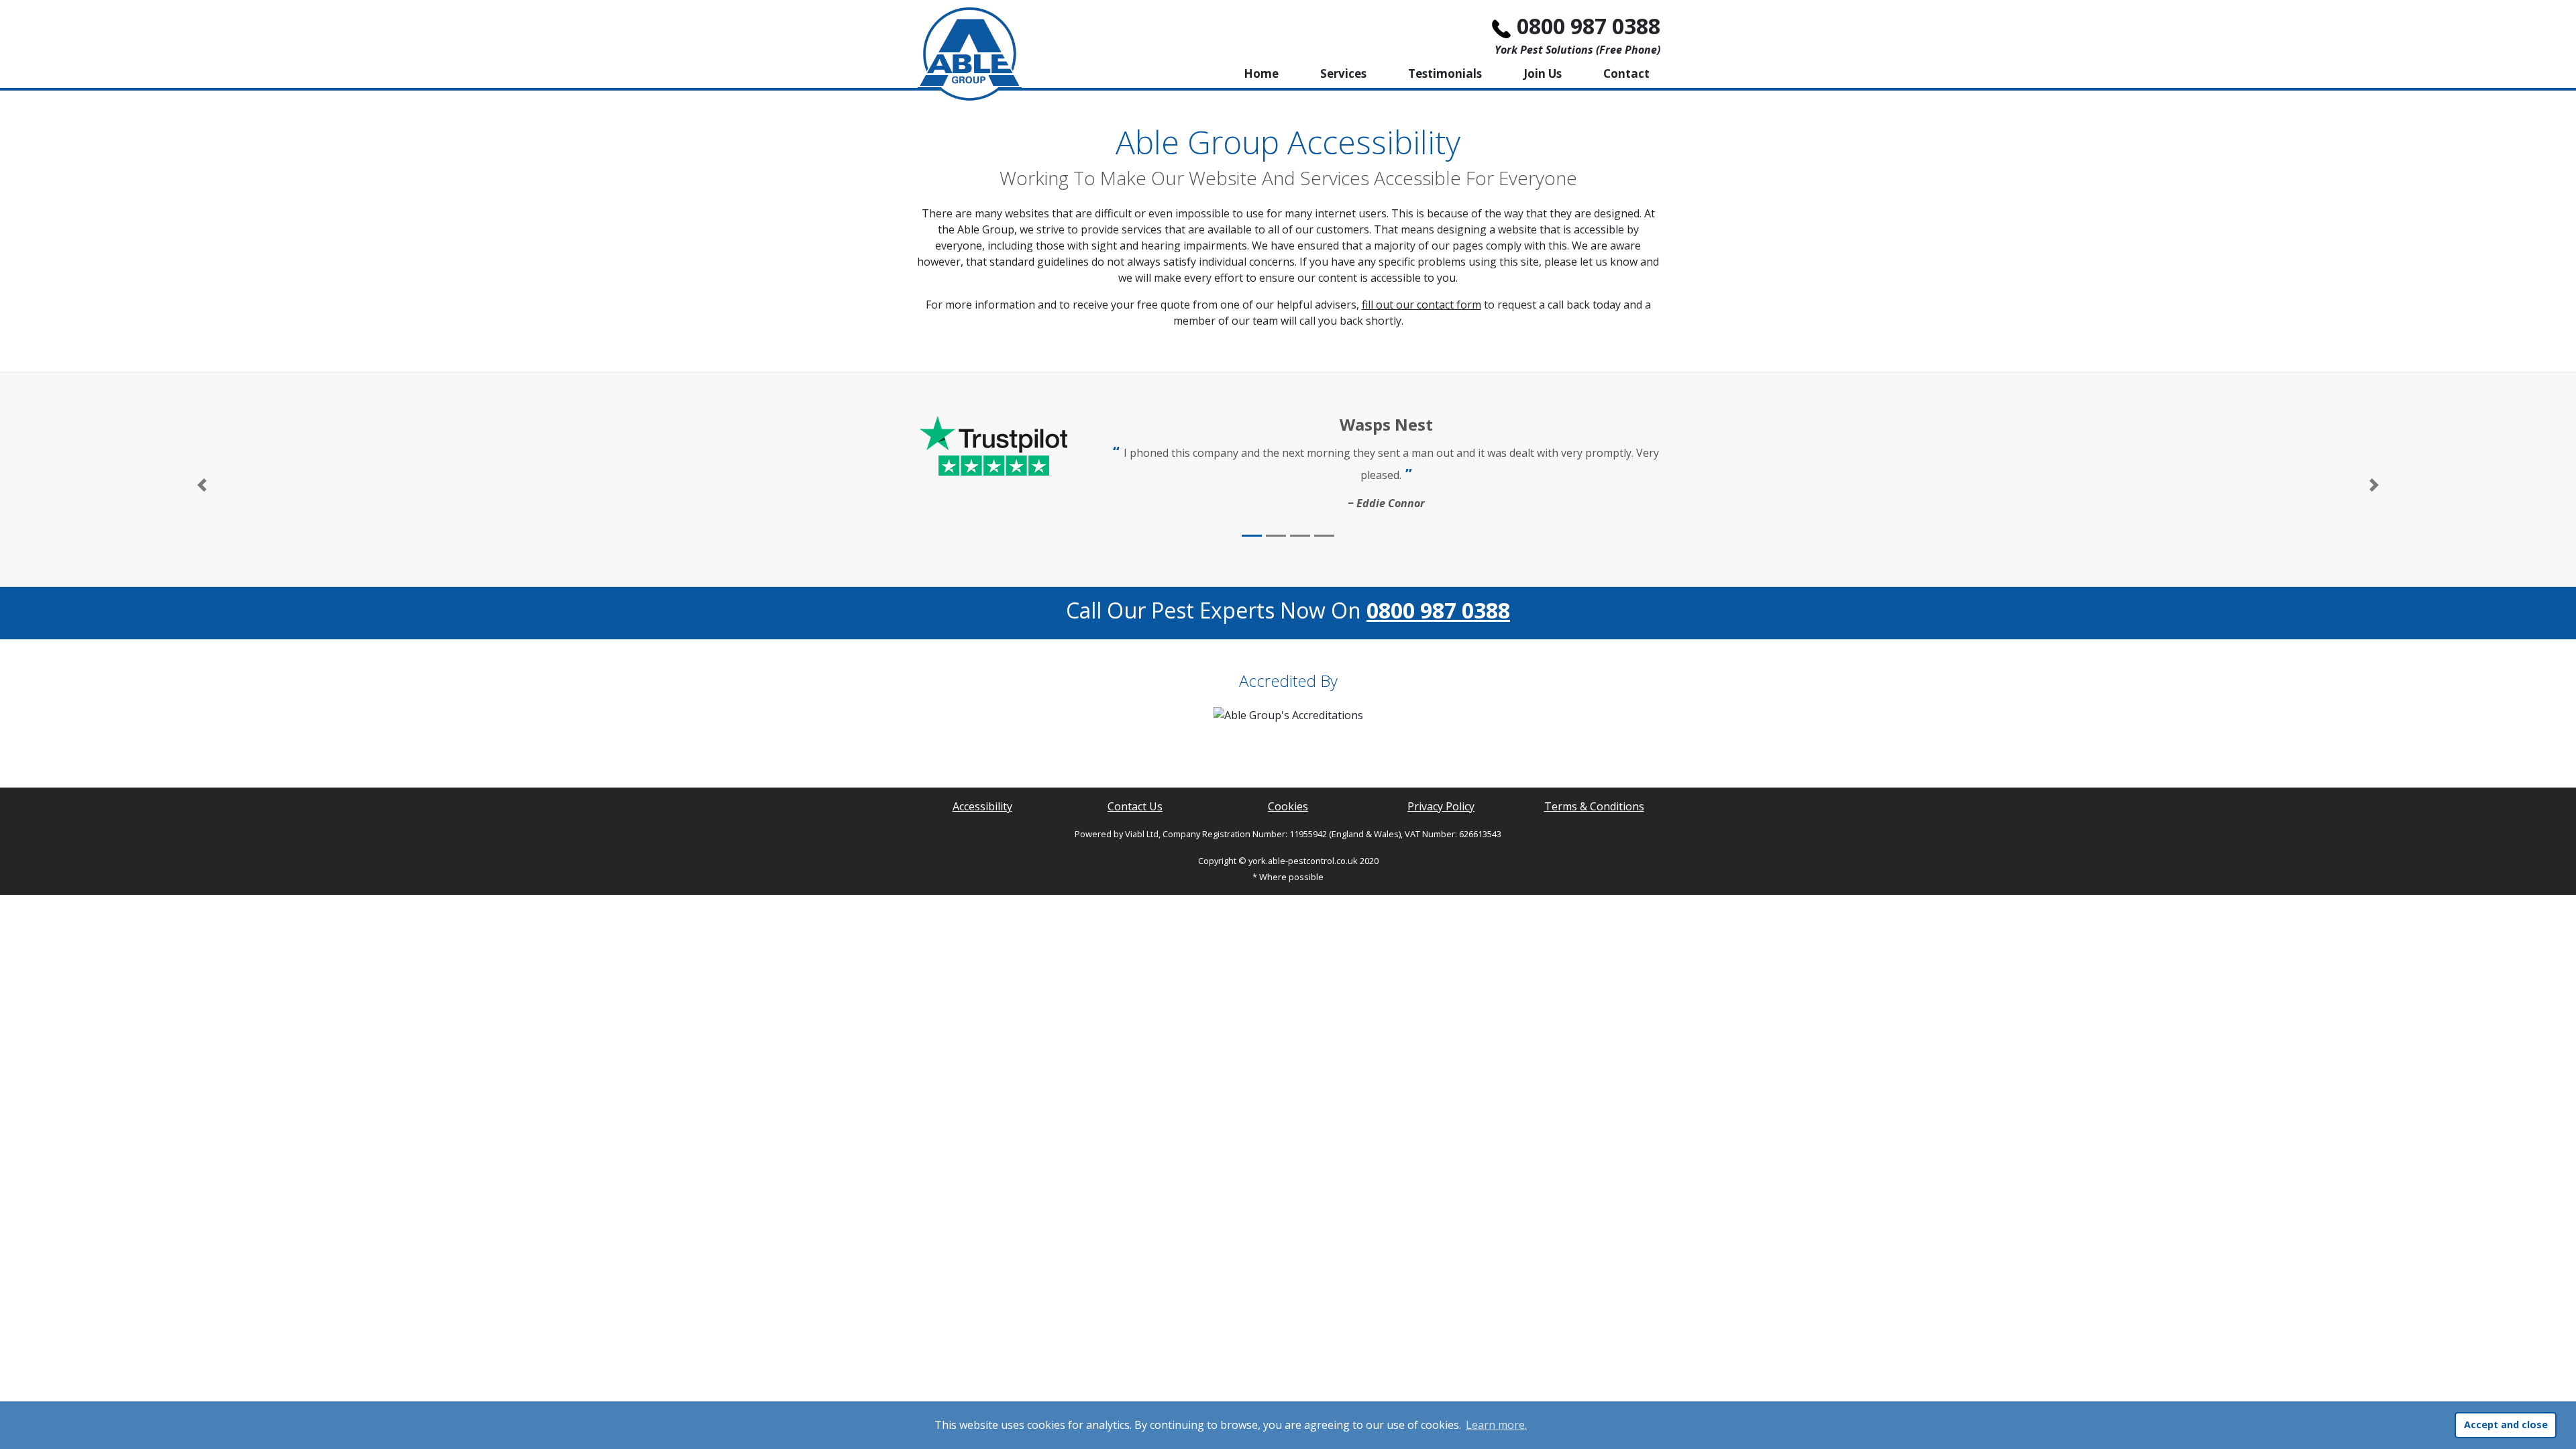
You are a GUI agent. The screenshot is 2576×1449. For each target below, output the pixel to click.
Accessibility (982, 806)
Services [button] (1343, 73)
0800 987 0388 (1589, 26)
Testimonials (1445, 73)
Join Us (1543, 73)
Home (1261, 73)
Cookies (1288, 806)
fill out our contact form (1421, 305)
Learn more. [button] (1496, 1425)
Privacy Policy (1441, 806)
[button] (202, 485)
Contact (1626, 73)
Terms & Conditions (1594, 806)
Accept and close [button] (2506, 1425)
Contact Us (1135, 806)
